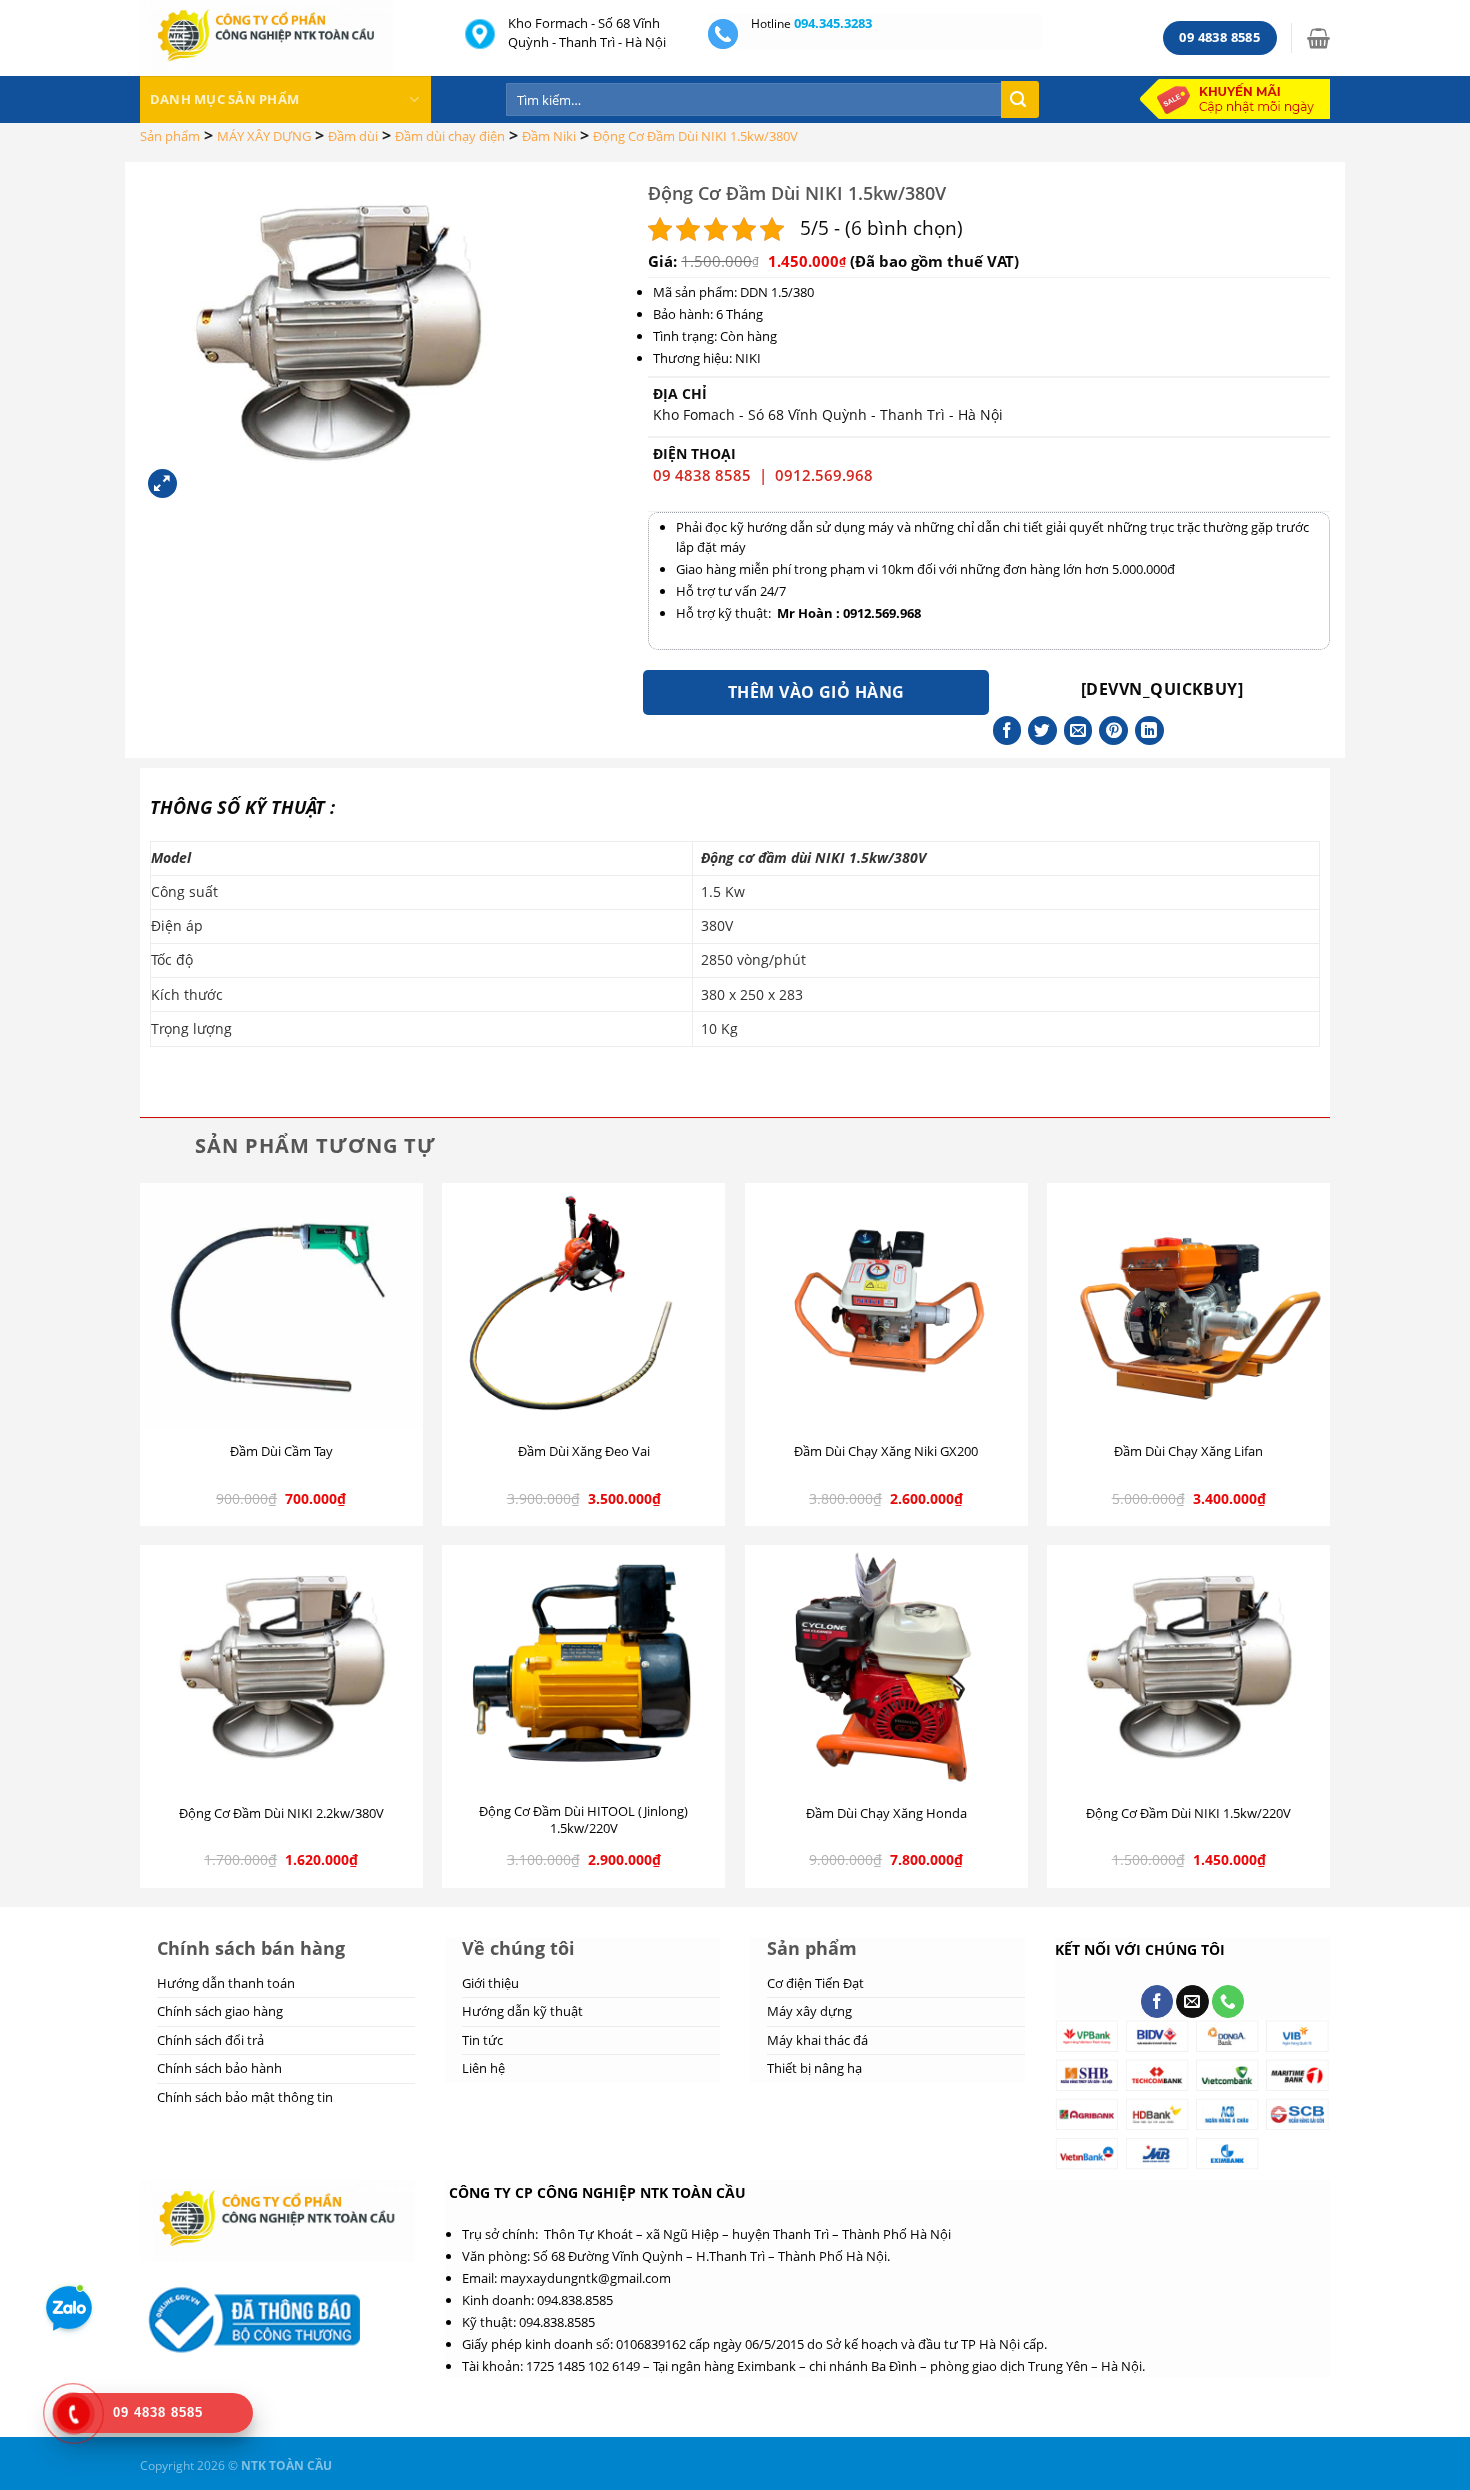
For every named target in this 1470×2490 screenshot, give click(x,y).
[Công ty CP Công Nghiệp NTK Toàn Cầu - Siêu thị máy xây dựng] (287, 38)
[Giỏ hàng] (1318, 38)
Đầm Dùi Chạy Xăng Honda (886, 1813)
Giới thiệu (490, 1983)
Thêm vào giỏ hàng (816, 692)
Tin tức (482, 2040)
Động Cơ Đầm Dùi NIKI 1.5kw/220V (1188, 1813)
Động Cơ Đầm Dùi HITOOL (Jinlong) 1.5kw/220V (583, 1820)
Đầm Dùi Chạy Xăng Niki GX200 (886, 1451)
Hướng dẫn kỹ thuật (522, 2011)
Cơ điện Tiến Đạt (815, 1983)
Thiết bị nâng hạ (814, 2068)
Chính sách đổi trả (210, 2040)
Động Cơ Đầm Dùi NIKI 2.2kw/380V (281, 1813)
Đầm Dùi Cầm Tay (281, 1451)
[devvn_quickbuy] (1162, 689)
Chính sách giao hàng (220, 2011)
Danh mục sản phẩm (224, 99)
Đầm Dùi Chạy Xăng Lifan (1188, 1451)
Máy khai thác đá (817, 2040)
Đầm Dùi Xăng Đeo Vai (584, 1451)
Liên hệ (483, 2068)
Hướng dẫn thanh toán (226, 1983)
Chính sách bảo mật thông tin (245, 2097)
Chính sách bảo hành (219, 2068)
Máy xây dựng (809, 2011)
